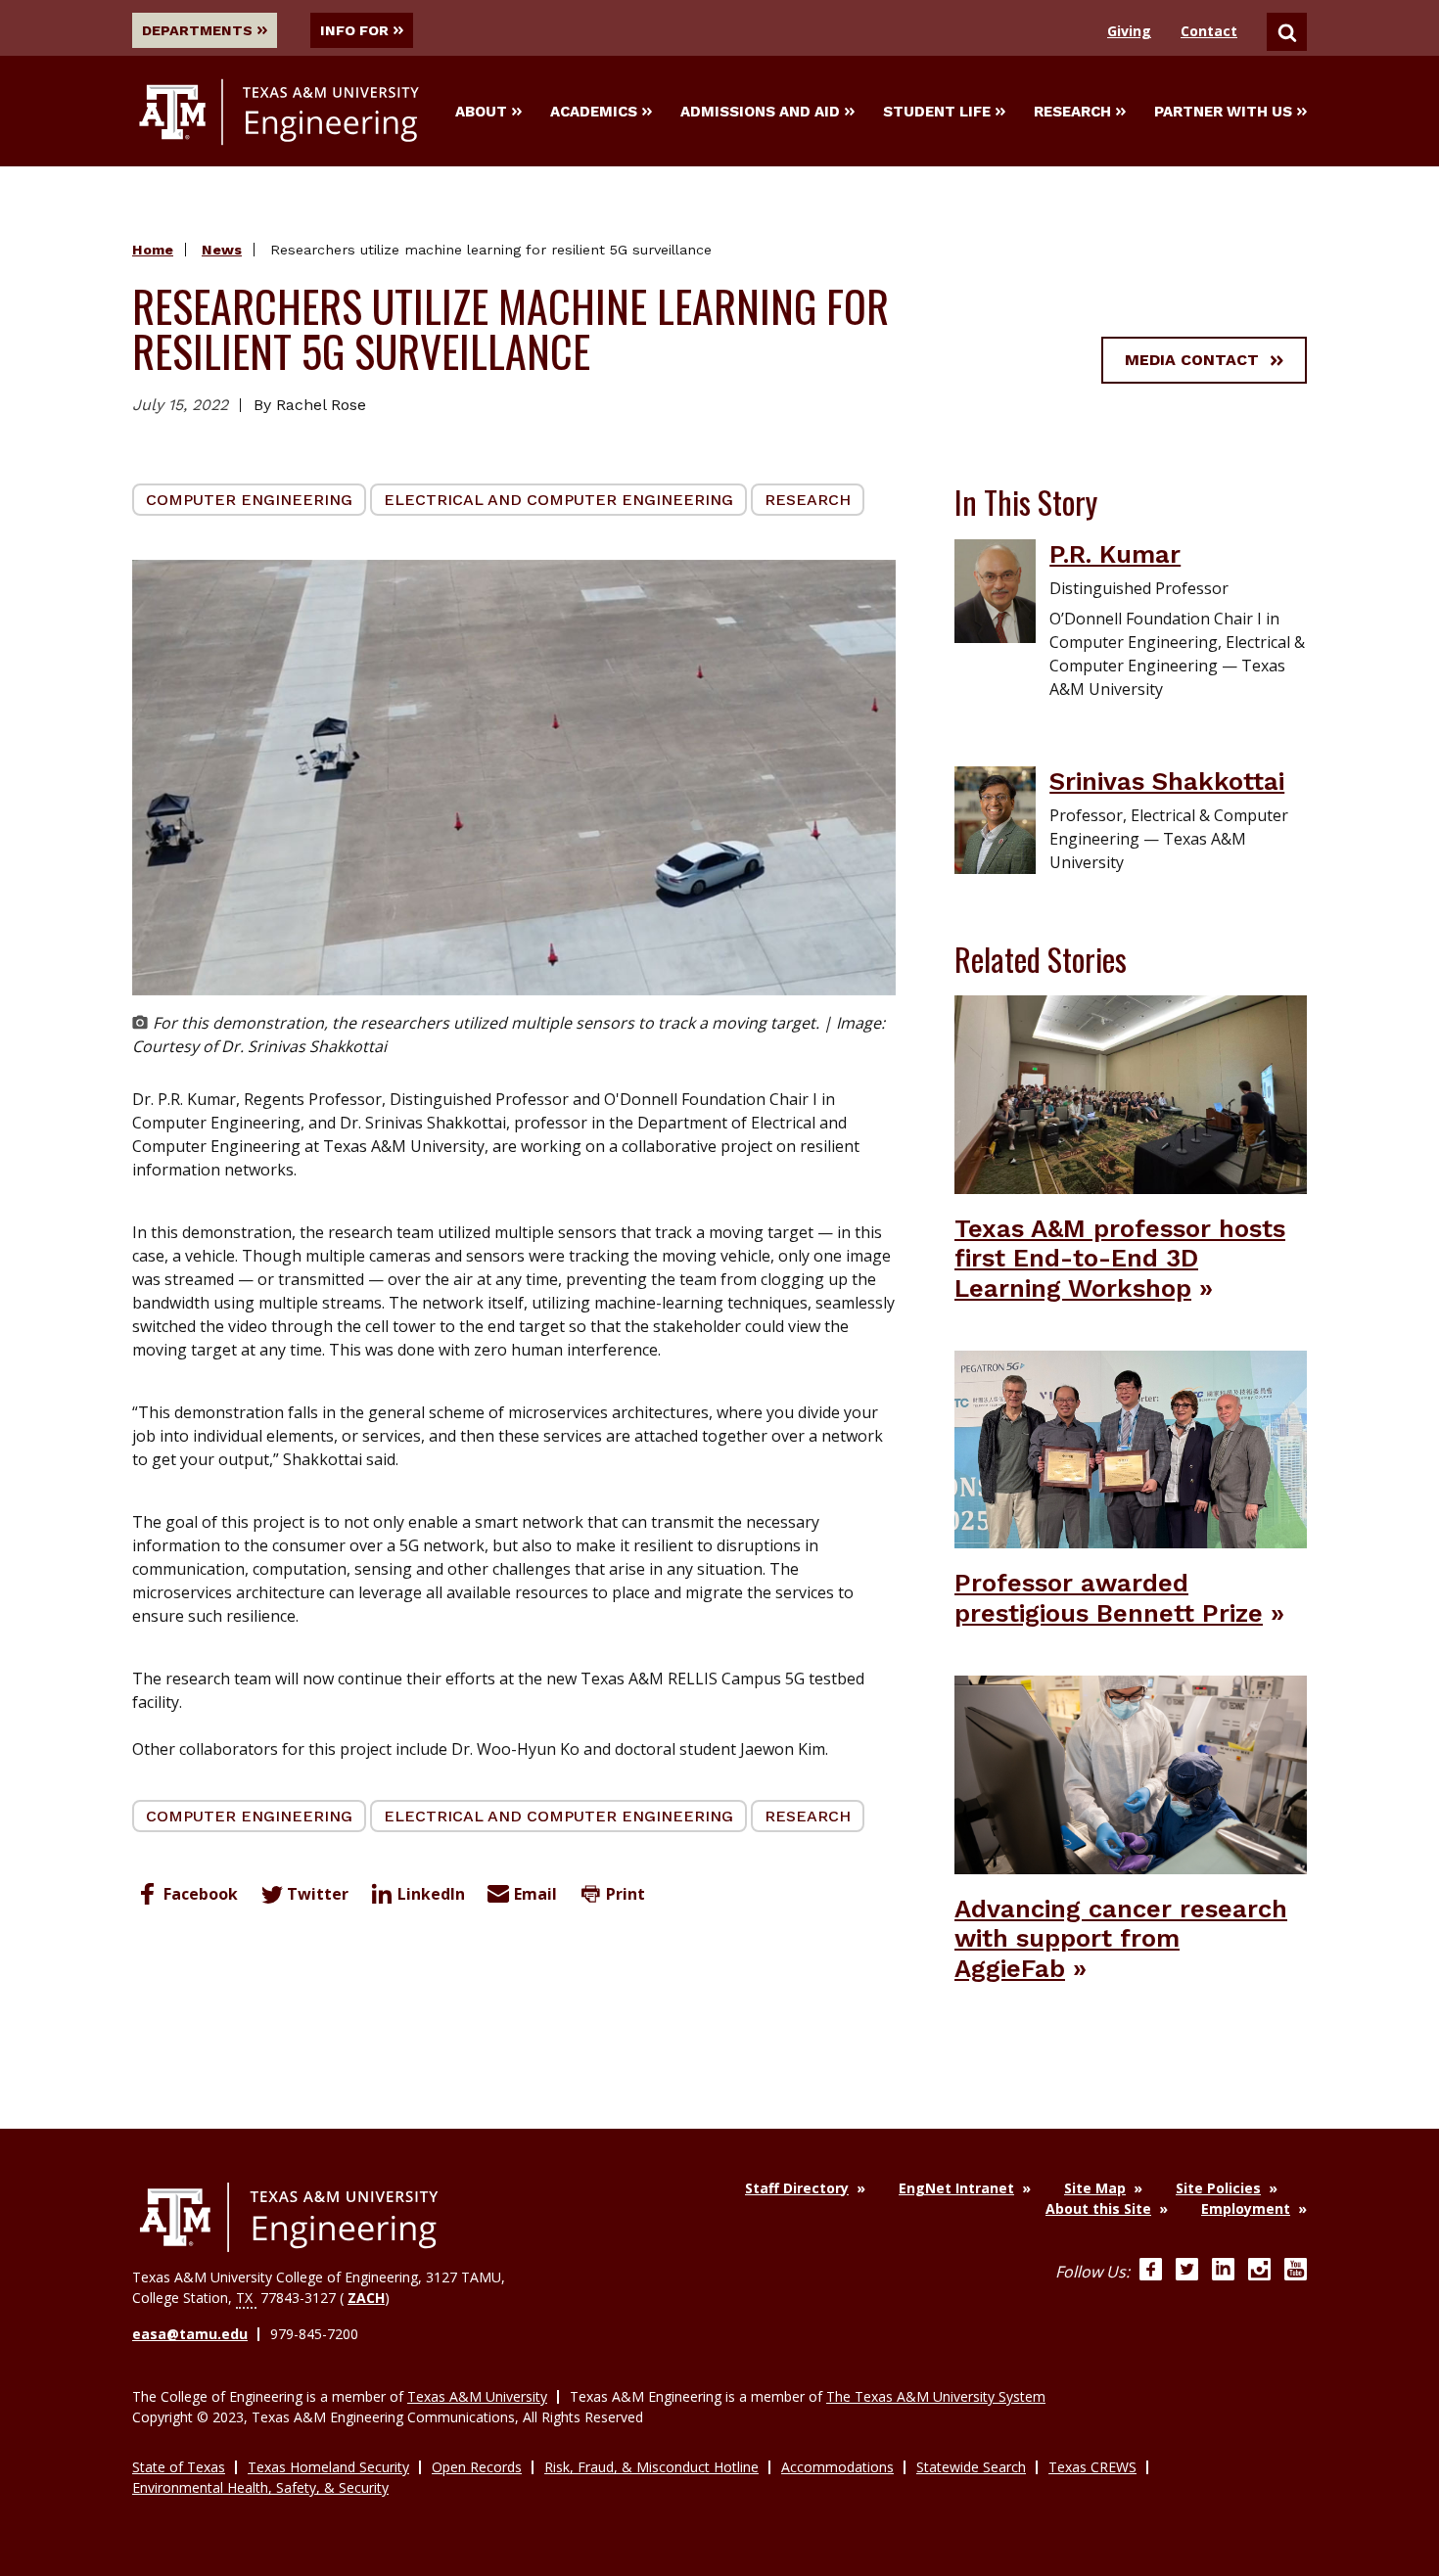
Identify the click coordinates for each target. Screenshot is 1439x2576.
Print (626, 1894)
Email (535, 1894)
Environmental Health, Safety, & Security (260, 2487)
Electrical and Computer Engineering (558, 500)
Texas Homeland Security (328, 2467)
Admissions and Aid (760, 112)
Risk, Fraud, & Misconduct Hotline (651, 2467)
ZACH (366, 2298)
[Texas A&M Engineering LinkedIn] (1223, 2272)
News (222, 250)
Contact (1209, 31)
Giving (1129, 31)
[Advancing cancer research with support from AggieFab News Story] (1131, 1773)
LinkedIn (431, 1894)
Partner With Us (1223, 112)
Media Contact (1192, 360)
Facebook (201, 1894)
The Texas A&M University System (936, 2396)
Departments (197, 30)
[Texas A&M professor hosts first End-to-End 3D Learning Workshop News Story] (1131, 1093)
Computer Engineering (249, 500)
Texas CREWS (1092, 2467)
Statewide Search (971, 2467)
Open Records (477, 2467)
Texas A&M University (477, 2396)
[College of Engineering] (289, 2218)
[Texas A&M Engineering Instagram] (1259, 2272)
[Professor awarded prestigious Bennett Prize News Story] (1131, 1448)
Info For (354, 30)
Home (153, 250)
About (481, 112)
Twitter (318, 1894)
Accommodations (837, 2467)
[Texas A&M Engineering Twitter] (1187, 2272)
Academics (594, 112)
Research (1072, 112)
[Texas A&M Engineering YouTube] (1296, 2272)
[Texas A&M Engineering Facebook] (1151, 2272)
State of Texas (179, 2467)
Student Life (937, 112)
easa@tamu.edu (190, 2334)
